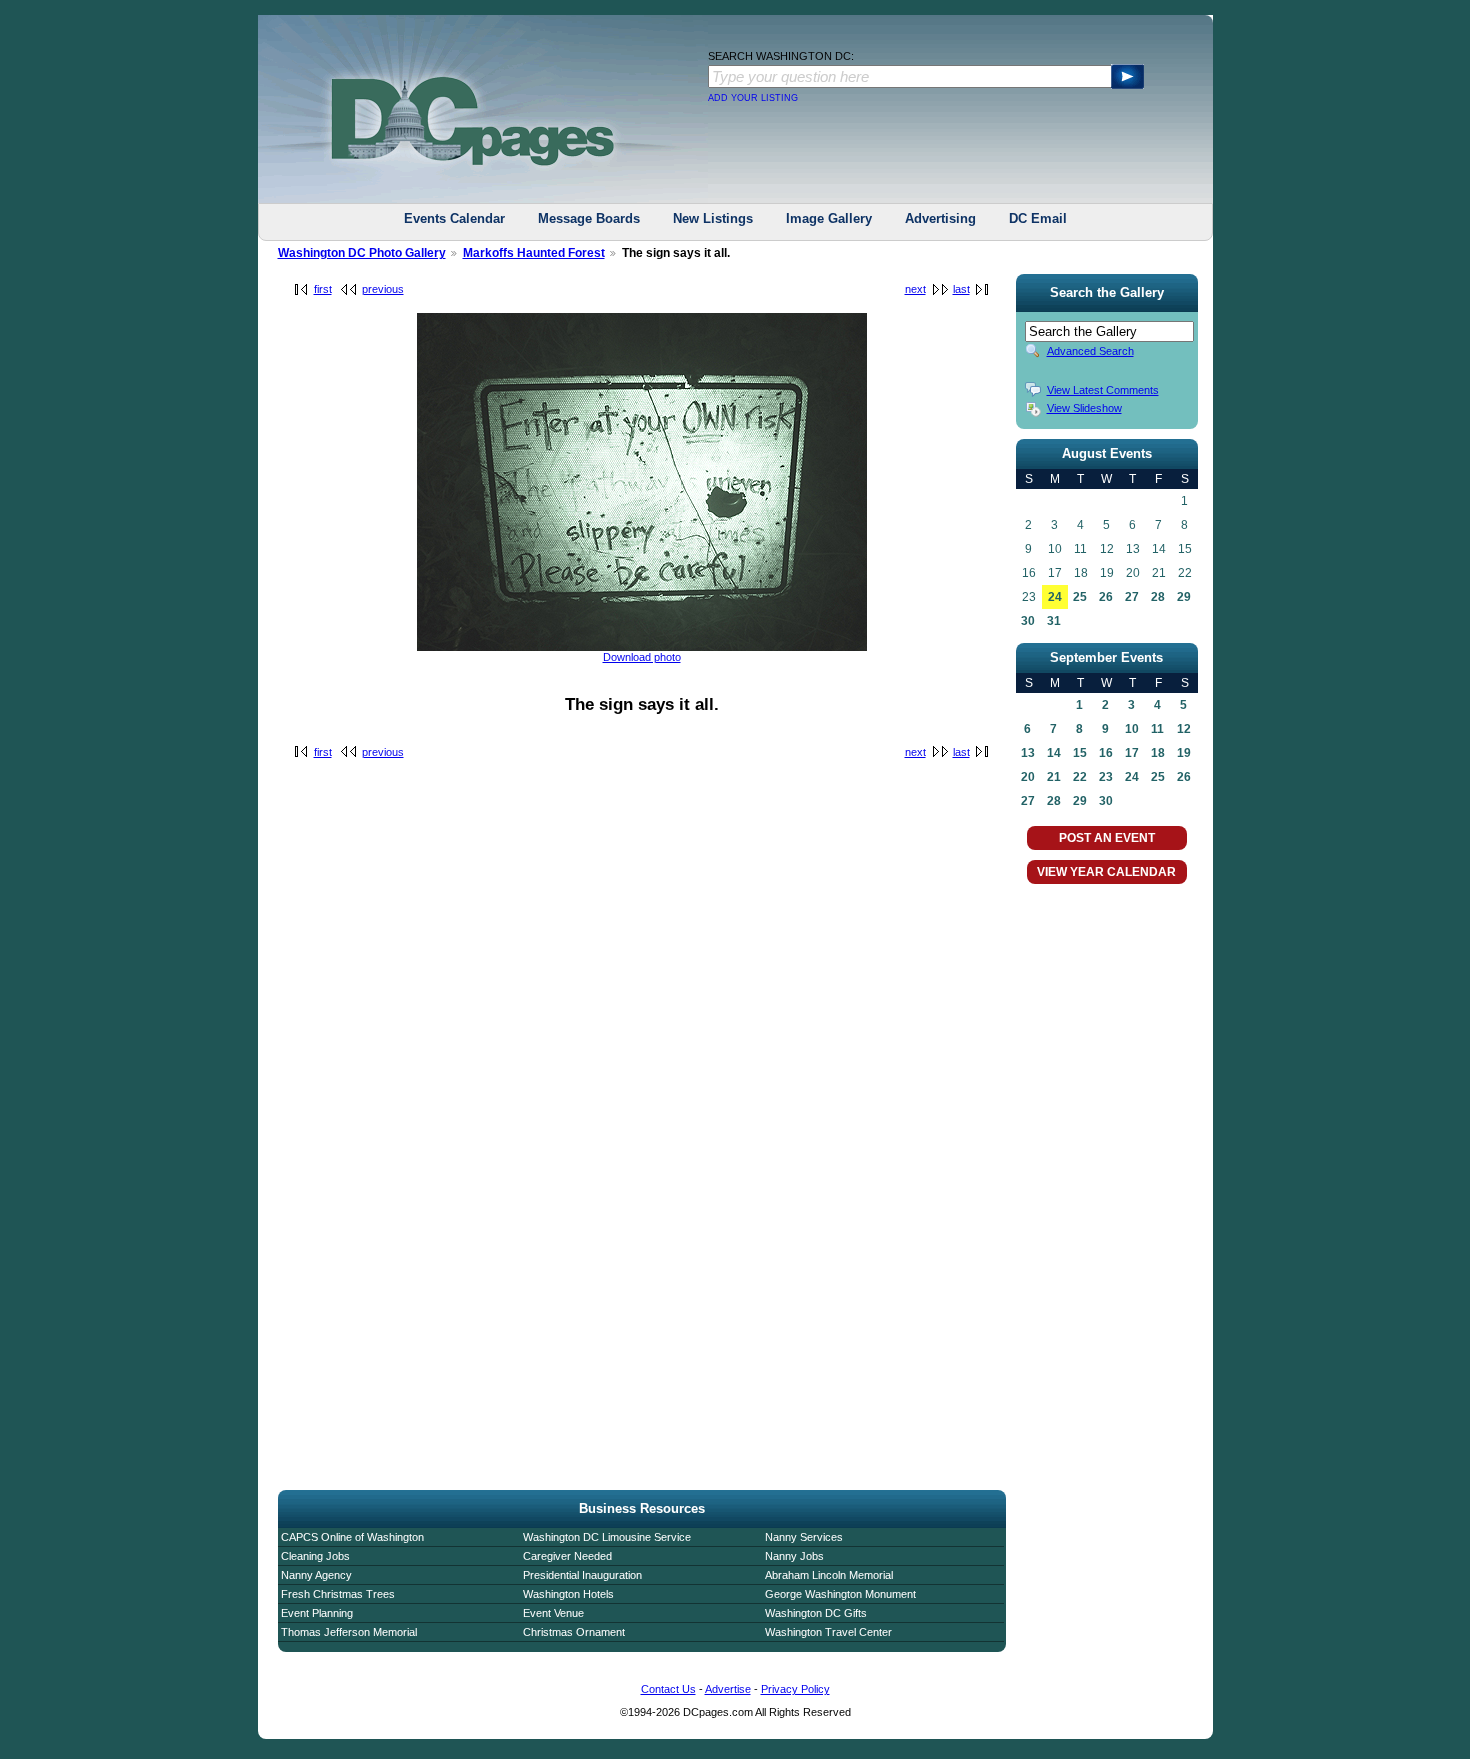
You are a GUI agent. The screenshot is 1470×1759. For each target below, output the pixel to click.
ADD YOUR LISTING (753, 98)
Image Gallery (829, 218)
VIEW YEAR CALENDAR (1106, 872)
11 (1157, 729)
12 (1184, 729)
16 (1106, 753)
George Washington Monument (840, 1594)
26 (1106, 597)
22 (1080, 777)
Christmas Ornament (574, 1632)
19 (1184, 753)
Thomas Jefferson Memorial (349, 1632)
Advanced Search (1090, 351)
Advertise (728, 1689)
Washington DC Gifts (816, 1613)
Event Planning (317, 1613)
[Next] (642, 647)
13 (1028, 753)
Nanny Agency (316, 1575)
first (323, 289)
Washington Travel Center (828, 1632)
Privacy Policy (795, 1689)
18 (1158, 753)
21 (1054, 777)
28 (1158, 597)
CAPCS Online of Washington (352, 1537)
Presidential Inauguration (582, 1575)
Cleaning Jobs (315, 1556)
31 (1054, 621)
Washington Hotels (568, 1594)
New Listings (713, 218)
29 (1184, 597)
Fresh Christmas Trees (338, 1594)
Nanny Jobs (794, 1556)
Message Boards (589, 218)
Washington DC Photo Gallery (362, 253)
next (915, 289)
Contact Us (668, 1689)
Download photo (642, 657)
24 (1055, 597)
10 (1132, 729)
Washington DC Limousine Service (607, 1537)
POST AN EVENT (1107, 838)
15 (1080, 753)
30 (1028, 621)
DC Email (1038, 218)
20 (1028, 777)
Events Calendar (454, 218)
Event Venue (553, 1613)
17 (1132, 753)
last (961, 289)
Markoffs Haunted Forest (534, 253)
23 (1106, 777)
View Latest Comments (1103, 390)
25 (1080, 597)
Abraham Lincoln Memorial (829, 1575)
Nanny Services (804, 1537)
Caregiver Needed (567, 1556)
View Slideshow (1084, 408)
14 (1054, 753)
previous (383, 289)
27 (1132, 597)
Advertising (940, 218)
